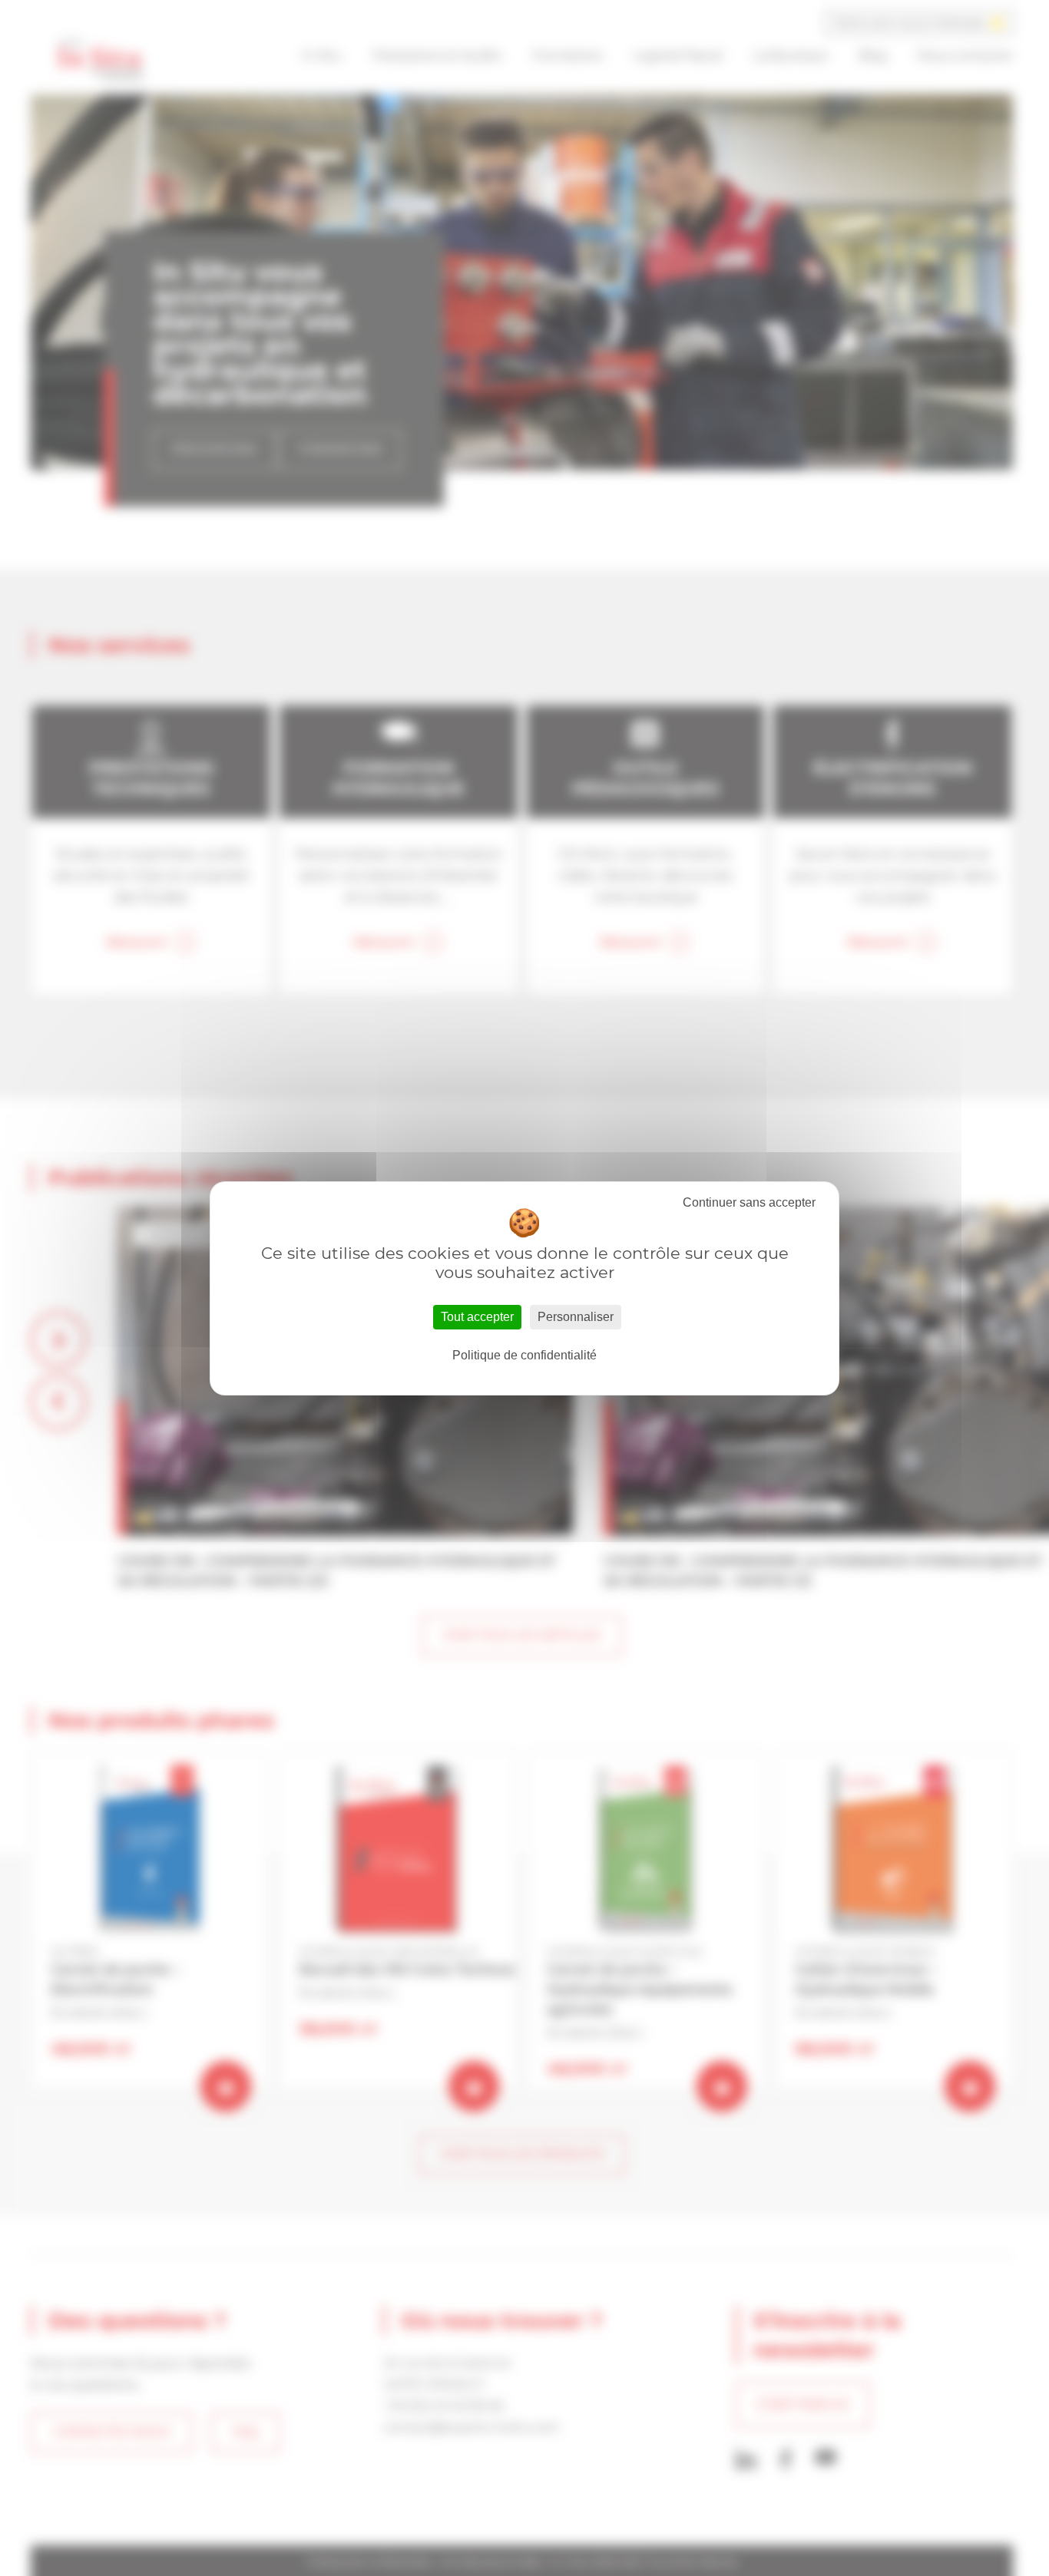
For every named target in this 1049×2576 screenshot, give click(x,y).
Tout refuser (749, 1203)
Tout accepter (477, 1317)
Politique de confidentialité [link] (524, 1355)
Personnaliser (576, 1317)
